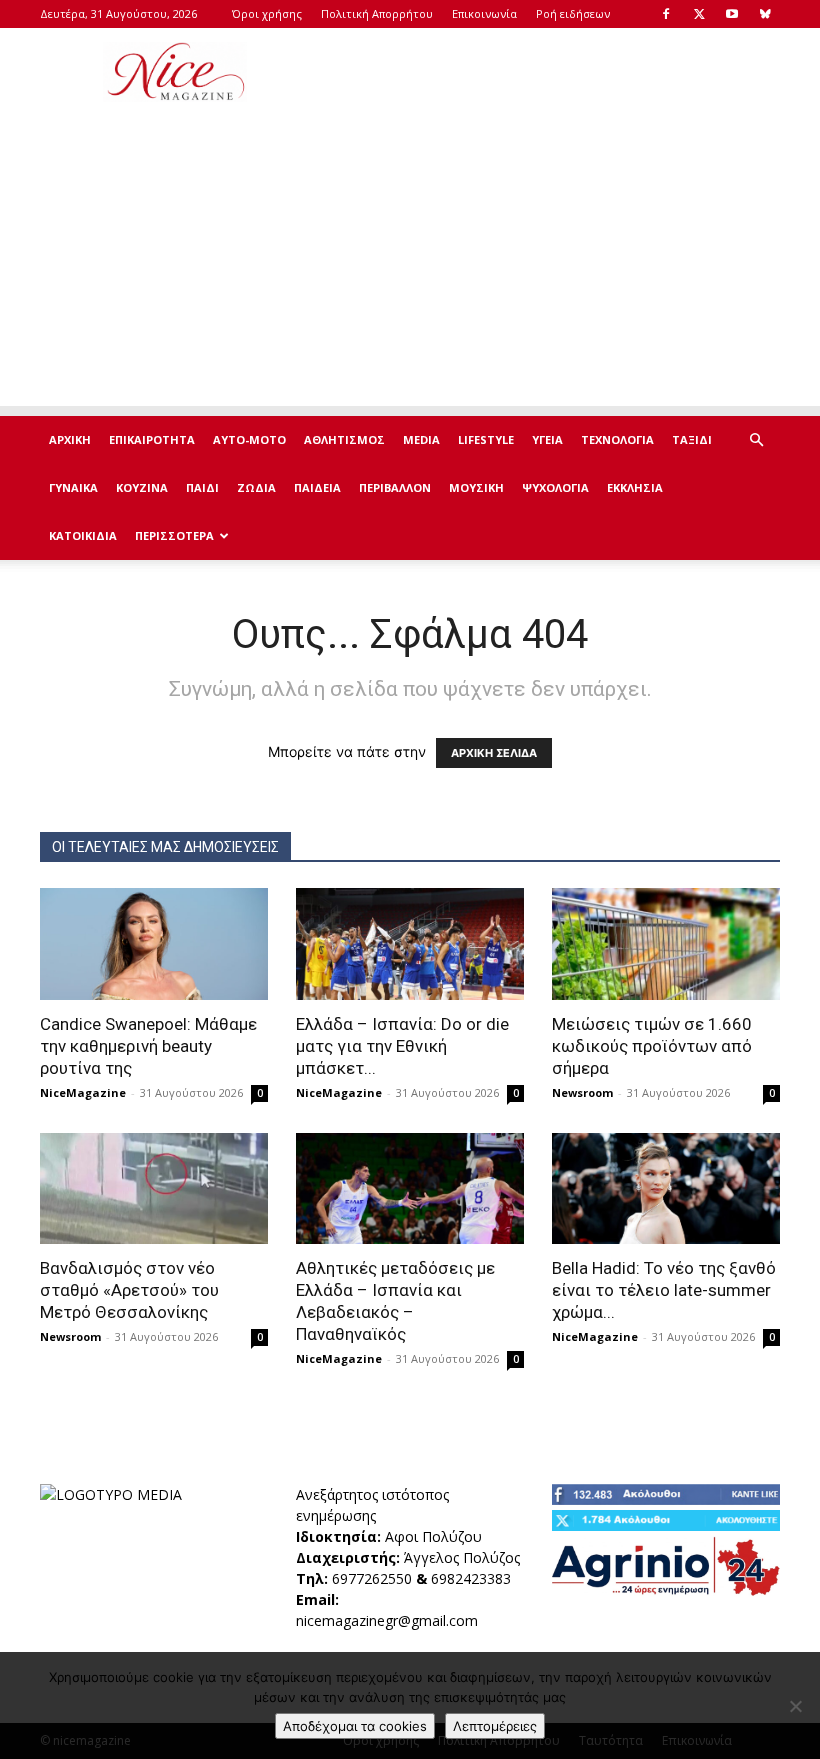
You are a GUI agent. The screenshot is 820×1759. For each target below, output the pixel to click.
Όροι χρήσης (267, 13)
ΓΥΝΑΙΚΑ (73, 487)
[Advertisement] (545, 72)
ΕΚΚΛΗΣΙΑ (635, 487)
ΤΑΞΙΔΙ (692, 439)
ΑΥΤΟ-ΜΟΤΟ (249, 439)
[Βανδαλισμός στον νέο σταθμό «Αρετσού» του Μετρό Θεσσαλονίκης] (154, 1189)
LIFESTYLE (486, 439)
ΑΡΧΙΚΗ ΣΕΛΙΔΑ (494, 753)
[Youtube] (732, 14)
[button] (756, 440)
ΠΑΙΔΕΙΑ (317, 487)
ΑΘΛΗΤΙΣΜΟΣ (344, 439)
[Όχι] (795, 1706)
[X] (699, 14)
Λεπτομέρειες (495, 1726)
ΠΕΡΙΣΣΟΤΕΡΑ (174, 535)
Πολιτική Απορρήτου (377, 13)
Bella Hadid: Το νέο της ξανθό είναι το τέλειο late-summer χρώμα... (664, 1290)
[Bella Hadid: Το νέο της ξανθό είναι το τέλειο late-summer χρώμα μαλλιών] (666, 1189)
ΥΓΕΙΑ (547, 439)
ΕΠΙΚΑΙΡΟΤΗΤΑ (152, 439)
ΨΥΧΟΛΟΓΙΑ (555, 487)
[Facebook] (666, 14)
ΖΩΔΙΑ (256, 487)
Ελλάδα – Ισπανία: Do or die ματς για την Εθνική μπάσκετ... (402, 1046)
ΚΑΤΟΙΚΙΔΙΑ (83, 535)
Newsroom (582, 1092)
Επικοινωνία (484, 13)
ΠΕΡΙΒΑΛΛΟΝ (395, 487)
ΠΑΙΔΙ (202, 487)
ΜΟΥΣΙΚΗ (476, 487)
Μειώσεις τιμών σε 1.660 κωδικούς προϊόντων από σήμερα (652, 1046)
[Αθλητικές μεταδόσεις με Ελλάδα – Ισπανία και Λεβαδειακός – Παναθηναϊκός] (410, 1189)
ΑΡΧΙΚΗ (70, 439)
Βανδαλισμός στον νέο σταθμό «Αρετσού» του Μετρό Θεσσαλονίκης (129, 1290)
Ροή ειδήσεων (573, 13)
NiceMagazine (83, 1092)
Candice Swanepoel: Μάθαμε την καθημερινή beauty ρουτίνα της (148, 1046)
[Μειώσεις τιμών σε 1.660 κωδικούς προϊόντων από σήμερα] (666, 944)
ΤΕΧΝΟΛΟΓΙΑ (617, 439)
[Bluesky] (765, 14)
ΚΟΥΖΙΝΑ (142, 487)
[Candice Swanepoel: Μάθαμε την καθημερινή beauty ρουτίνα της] (154, 944)
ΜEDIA (421, 439)
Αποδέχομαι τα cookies (355, 1726)
